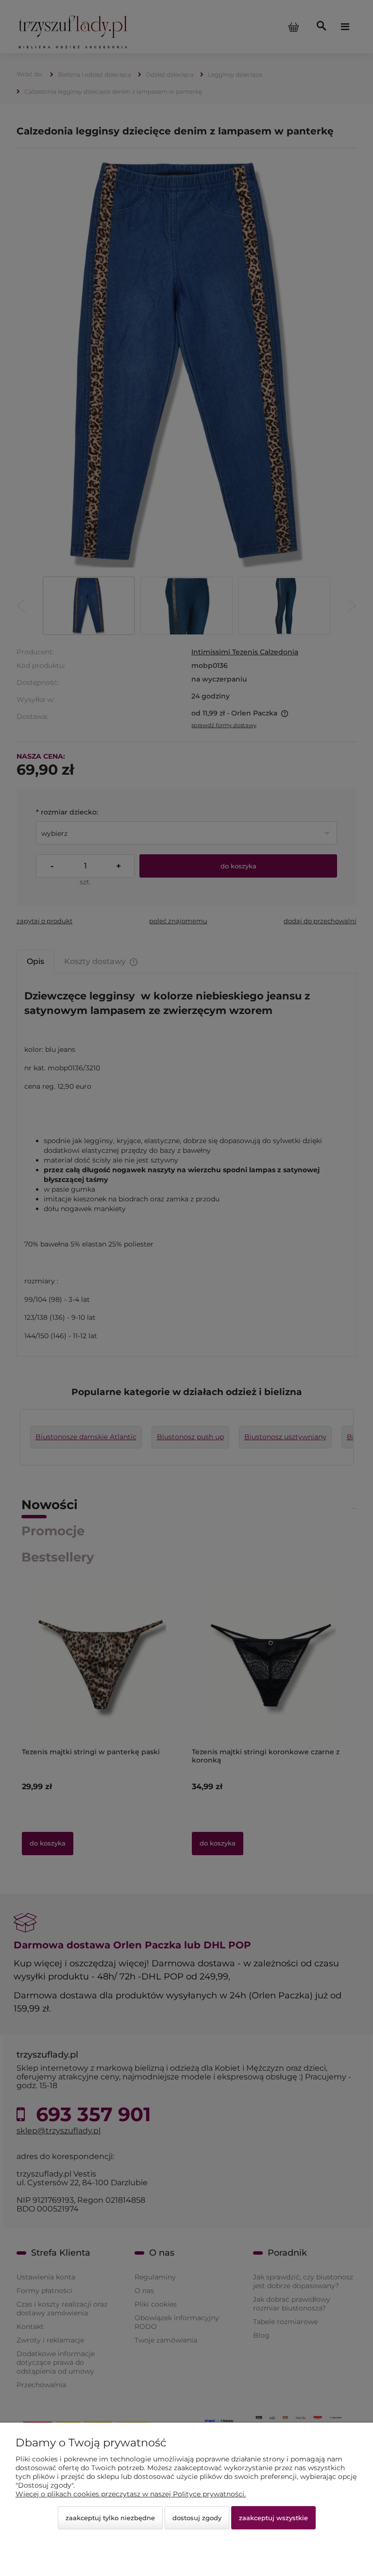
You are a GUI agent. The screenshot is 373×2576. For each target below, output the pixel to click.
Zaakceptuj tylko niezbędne (110, 2518)
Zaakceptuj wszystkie (273, 2518)
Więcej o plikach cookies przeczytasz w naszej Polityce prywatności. (131, 2494)
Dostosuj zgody (197, 2518)
